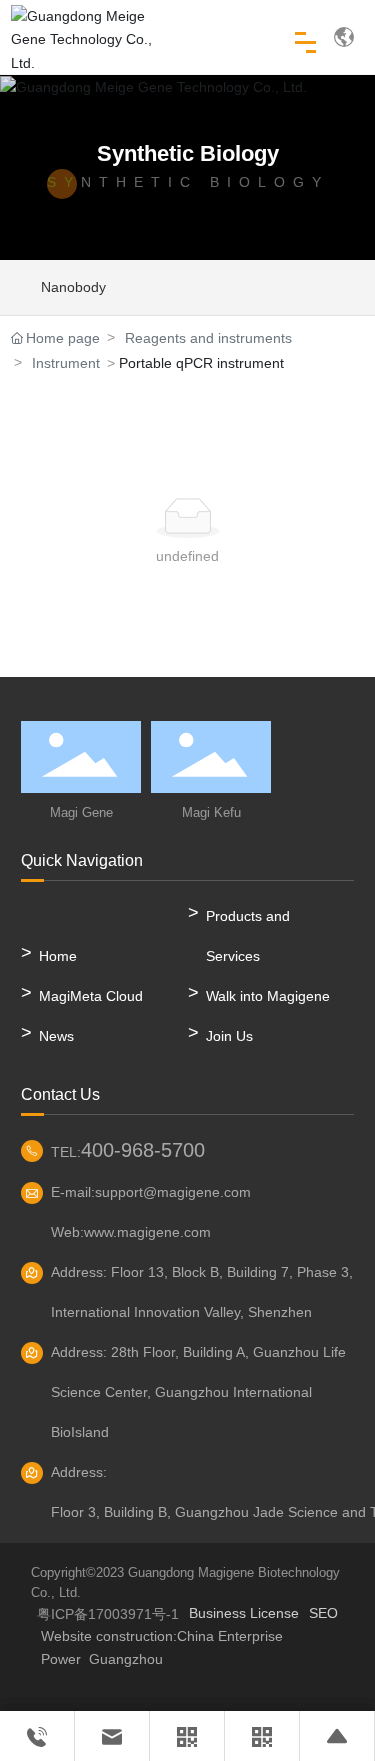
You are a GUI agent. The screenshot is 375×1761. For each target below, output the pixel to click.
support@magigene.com (173, 1192)
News (56, 1036)
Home (58, 956)
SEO (323, 1613)
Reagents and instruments (208, 338)
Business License (244, 1613)
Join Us (229, 1036)
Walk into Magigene (268, 996)
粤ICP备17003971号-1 (108, 1614)
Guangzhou (126, 1659)
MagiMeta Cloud (91, 996)
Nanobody (73, 287)
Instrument (66, 363)
